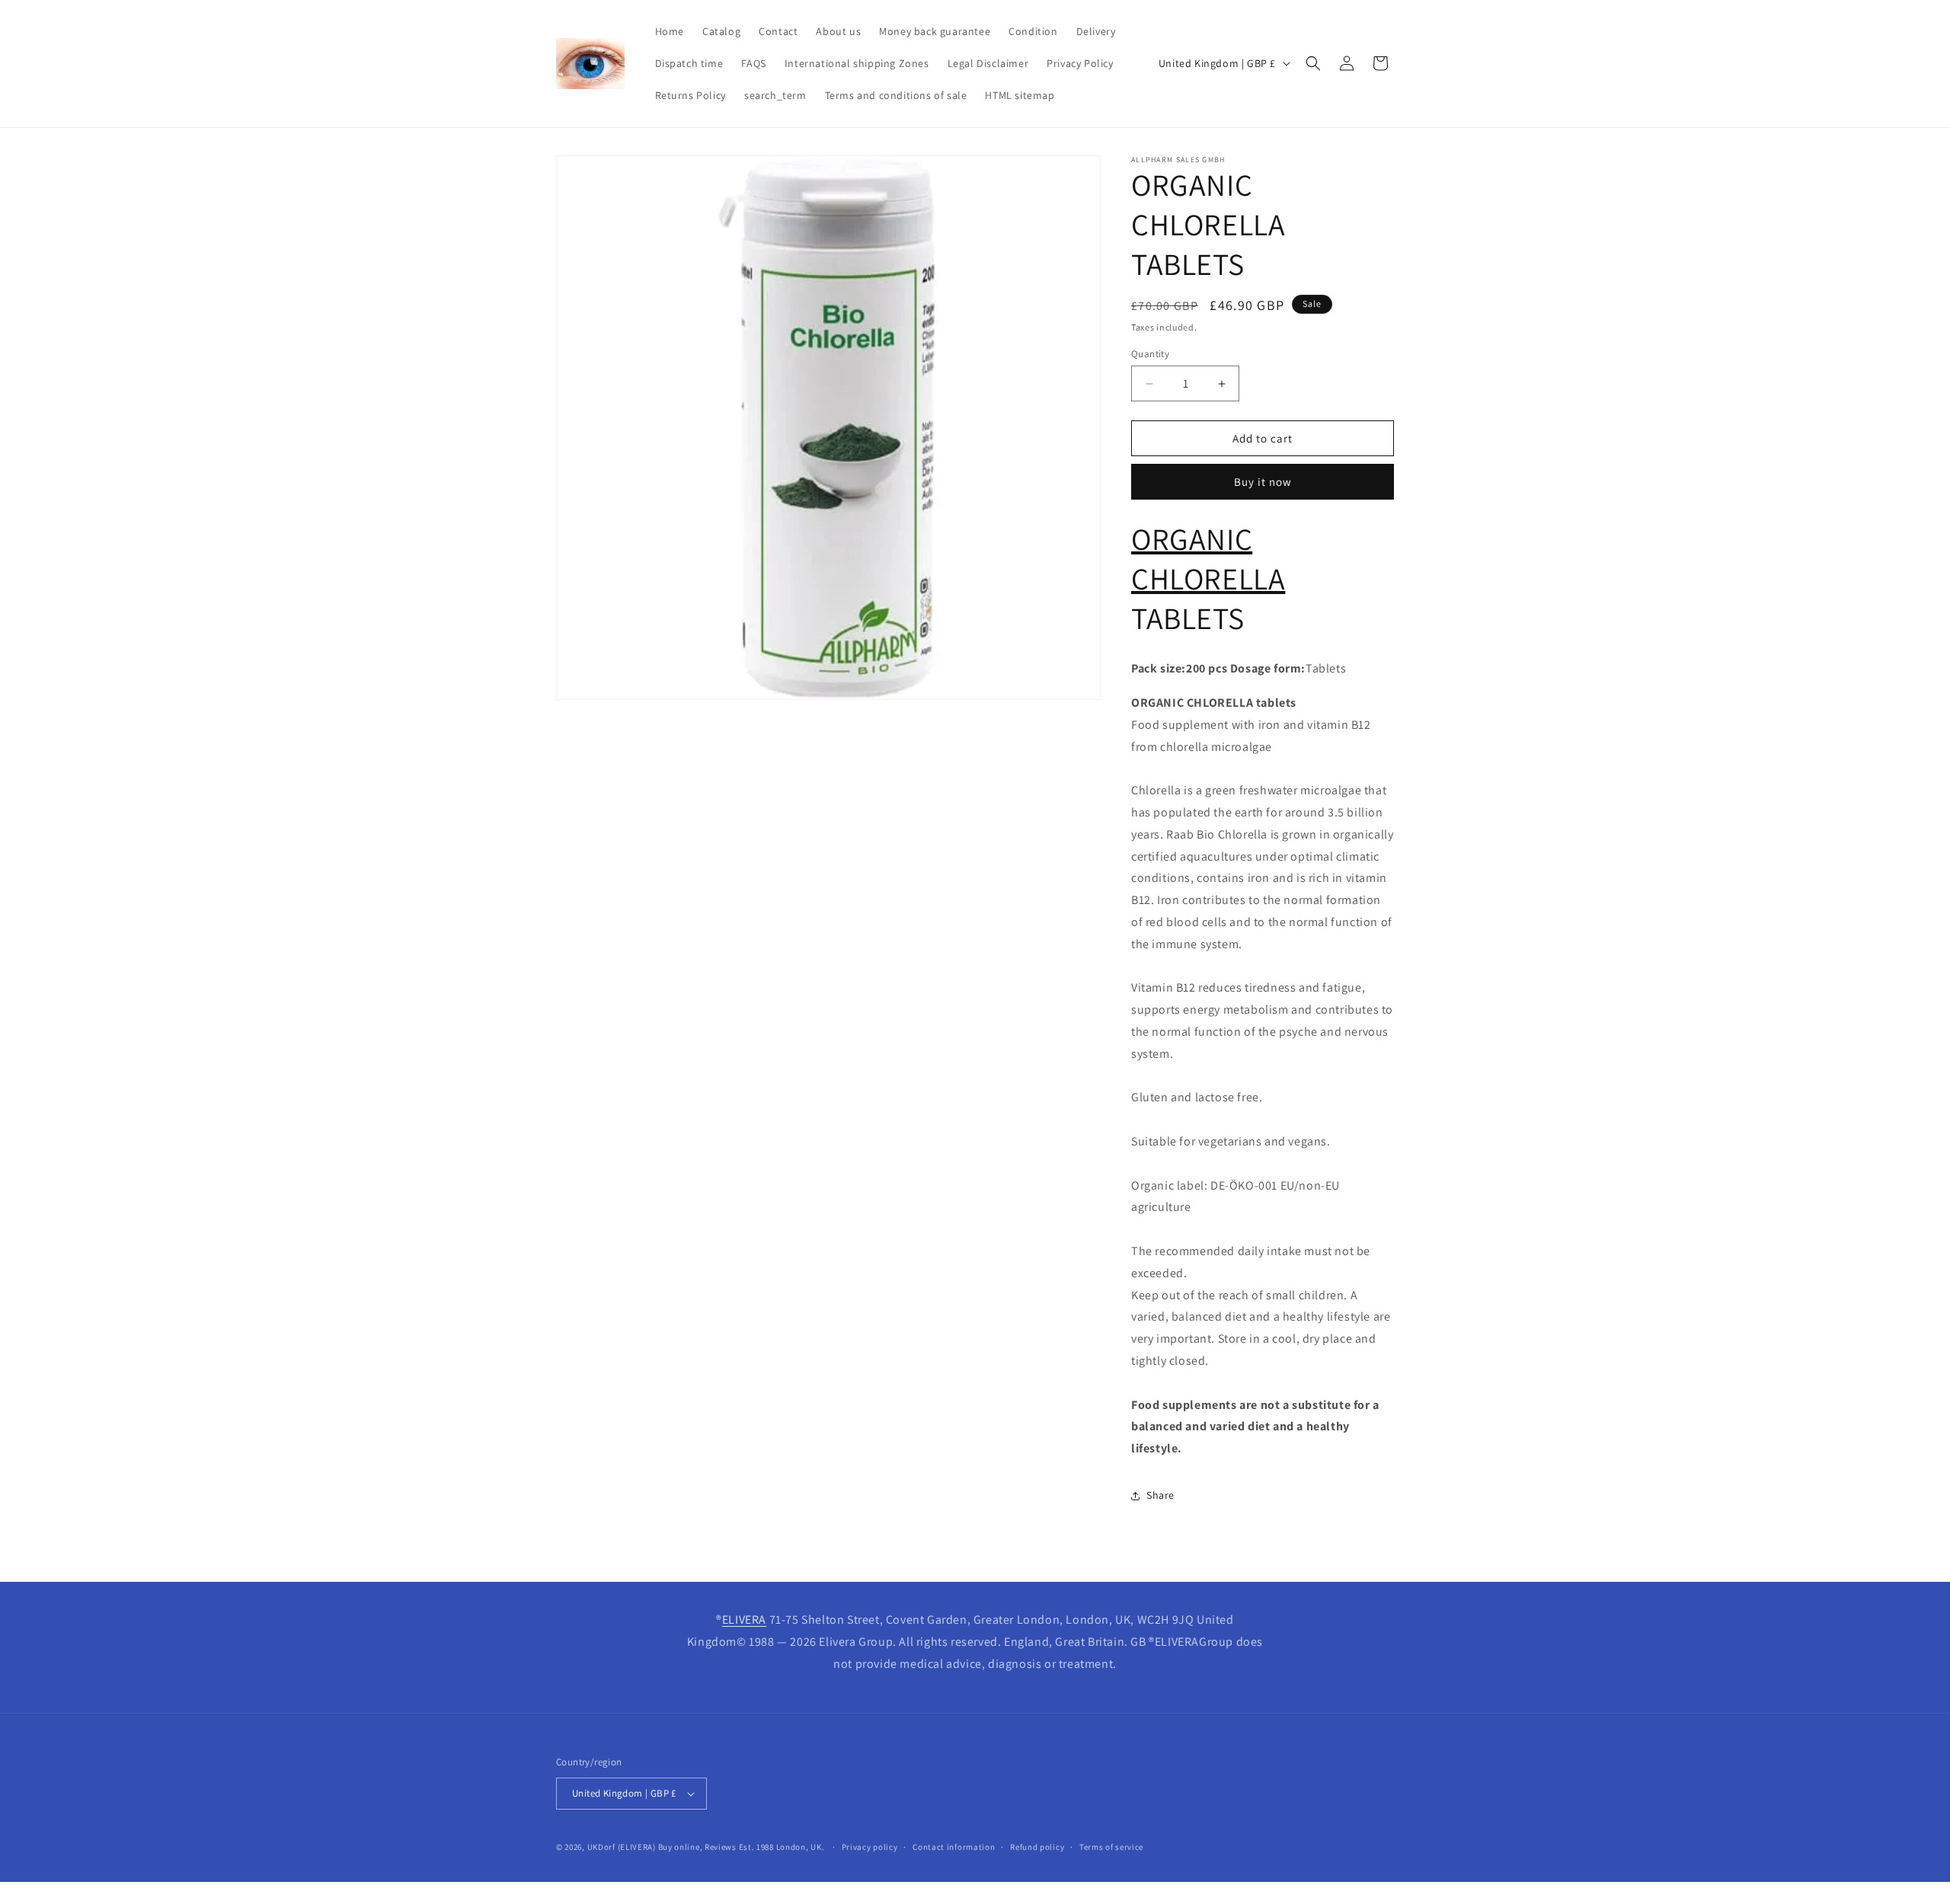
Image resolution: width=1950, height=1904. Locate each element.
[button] (1313, 63)
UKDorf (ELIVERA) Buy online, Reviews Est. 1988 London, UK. (706, 1847)
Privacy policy (870, 1847)
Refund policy (1037, 1847)
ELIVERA (744, 1620)
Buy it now (1263, 482)
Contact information (954, 1847)
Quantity (1150, 354)
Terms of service (1111, 1847)
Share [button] (1160, 1495)
